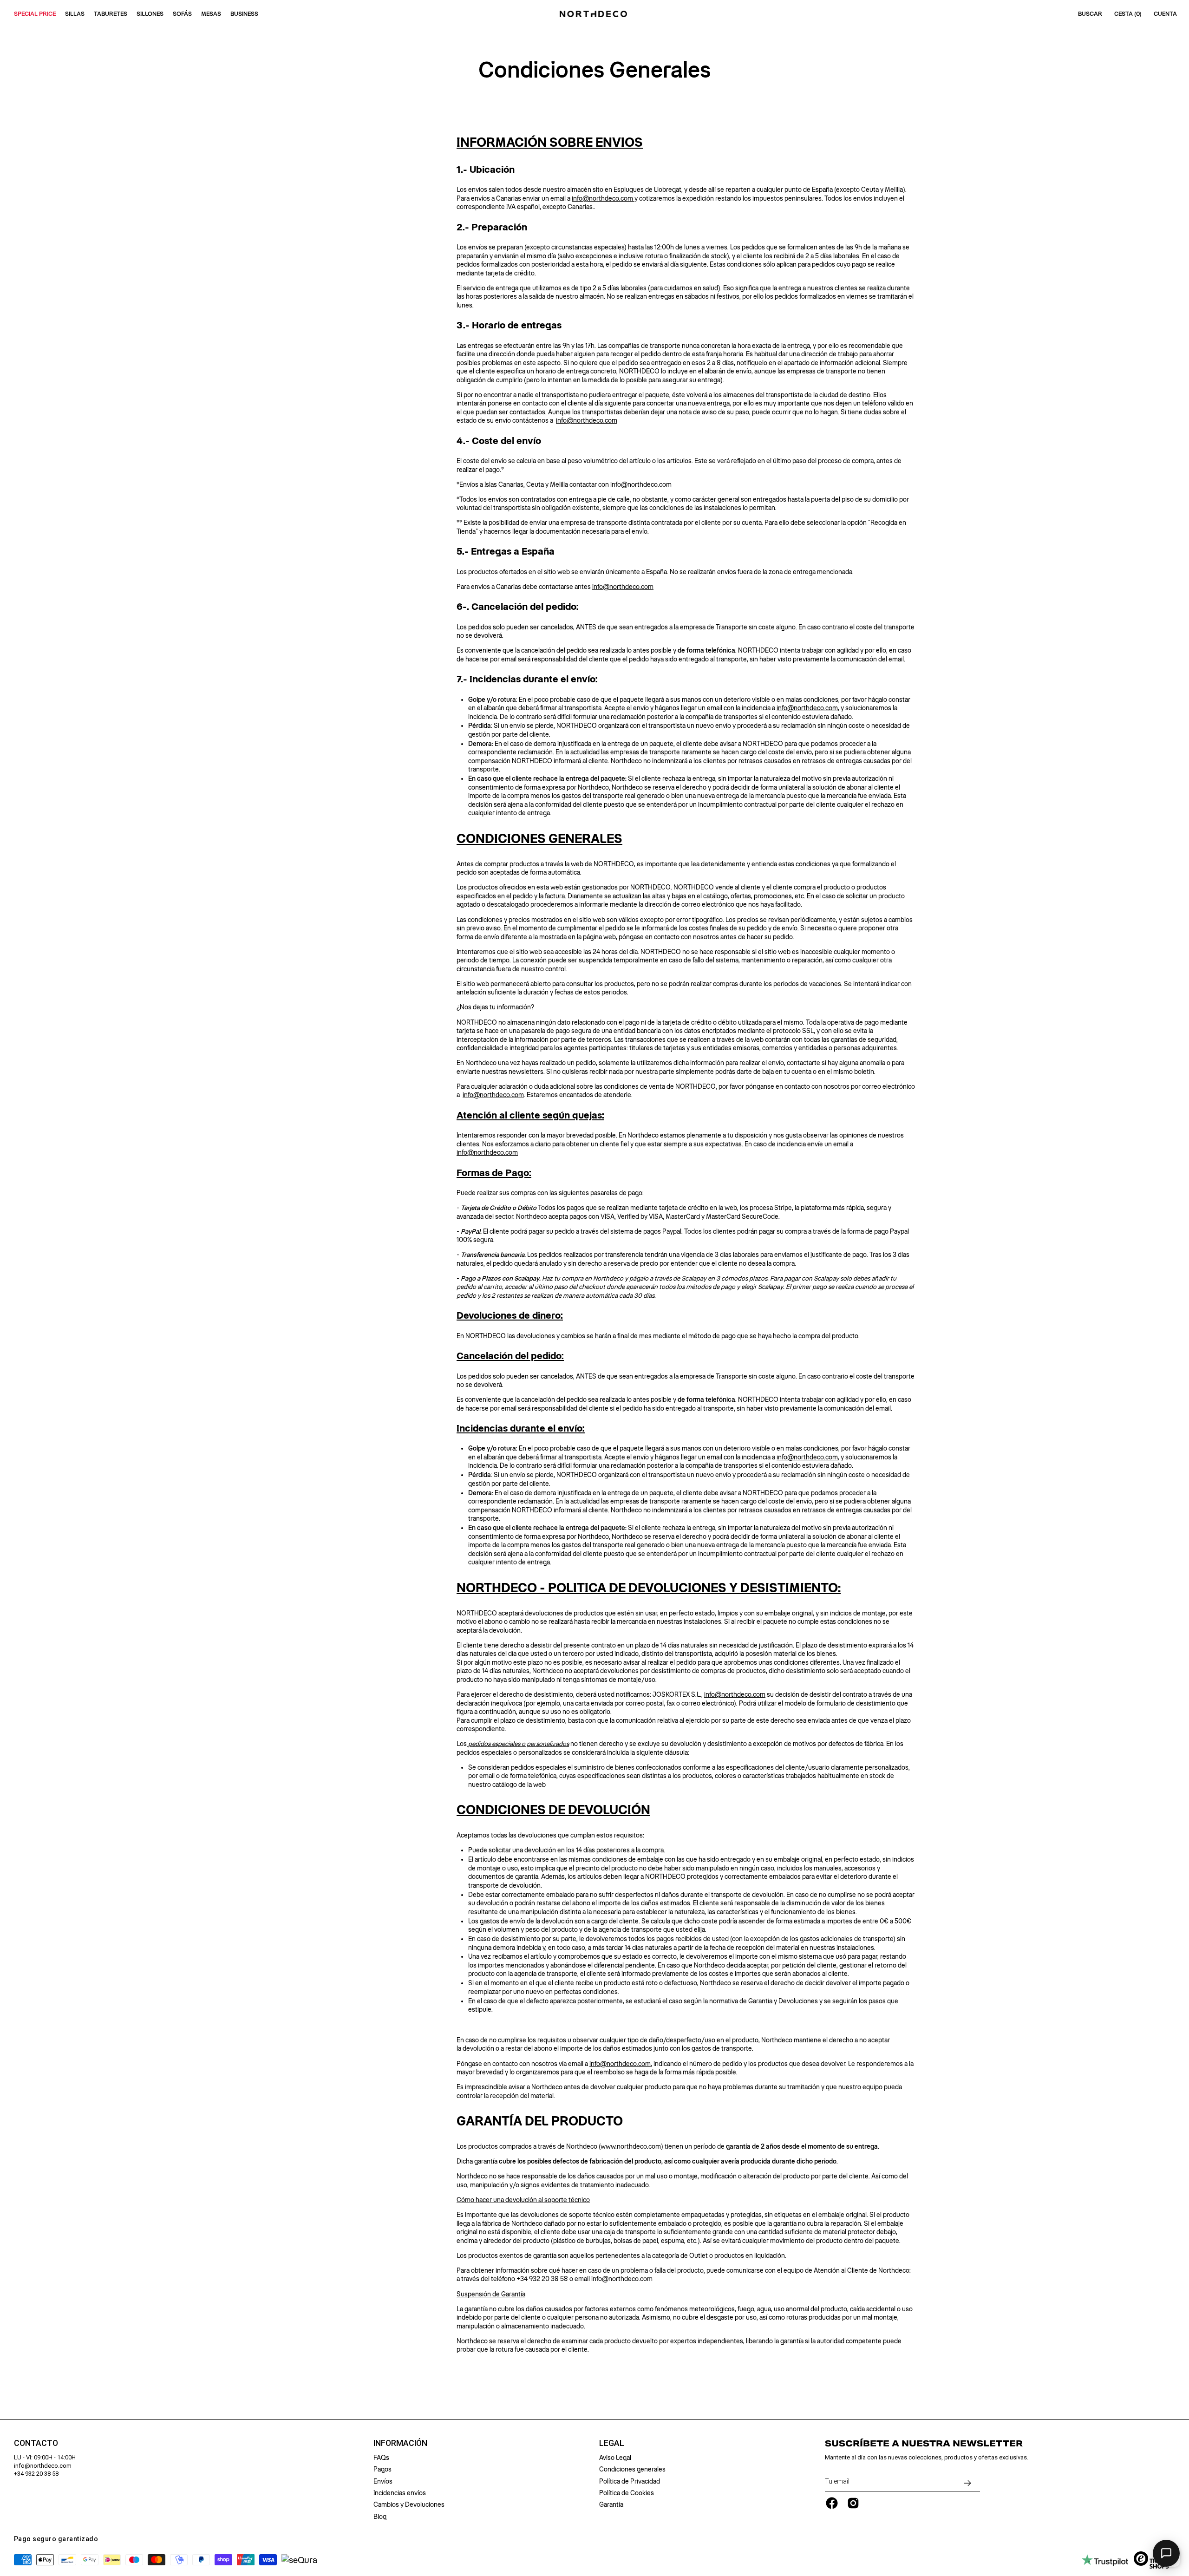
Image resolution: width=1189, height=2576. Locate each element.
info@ (471, 1095)
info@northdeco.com (603, 198)
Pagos (382, 2469)
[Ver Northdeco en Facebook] (832, 2503)
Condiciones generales (632, 2469)
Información (400, 2443)
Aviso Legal (615, 2458)
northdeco (495, 1095)
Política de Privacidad (630, 2481)
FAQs (381, 2458)
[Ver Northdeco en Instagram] (853, 2503)
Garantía (611, 2504)
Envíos (383, 2481)
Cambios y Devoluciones (409, 2504)
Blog (380, 2517)
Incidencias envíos (400, 2493)
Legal (612, 2443)
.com (517, 1095)
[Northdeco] (594, 14)
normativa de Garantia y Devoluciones (764, 2001)
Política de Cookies (627, 2493)
